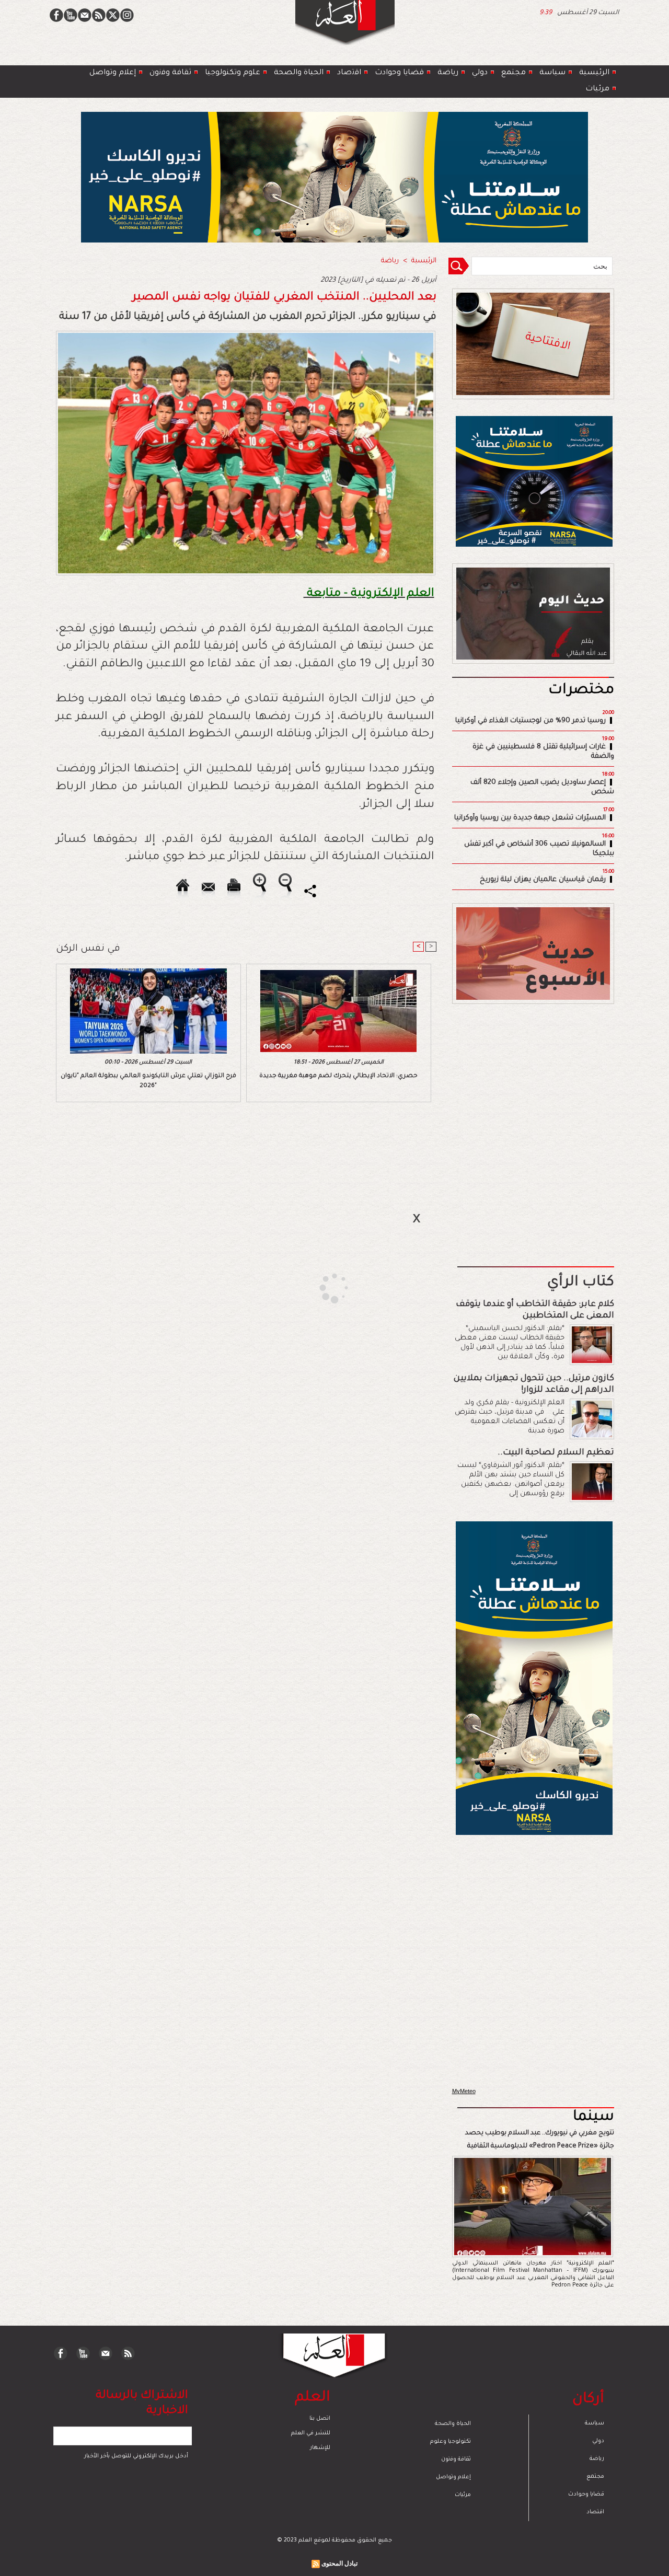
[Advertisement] (321, 1287)
